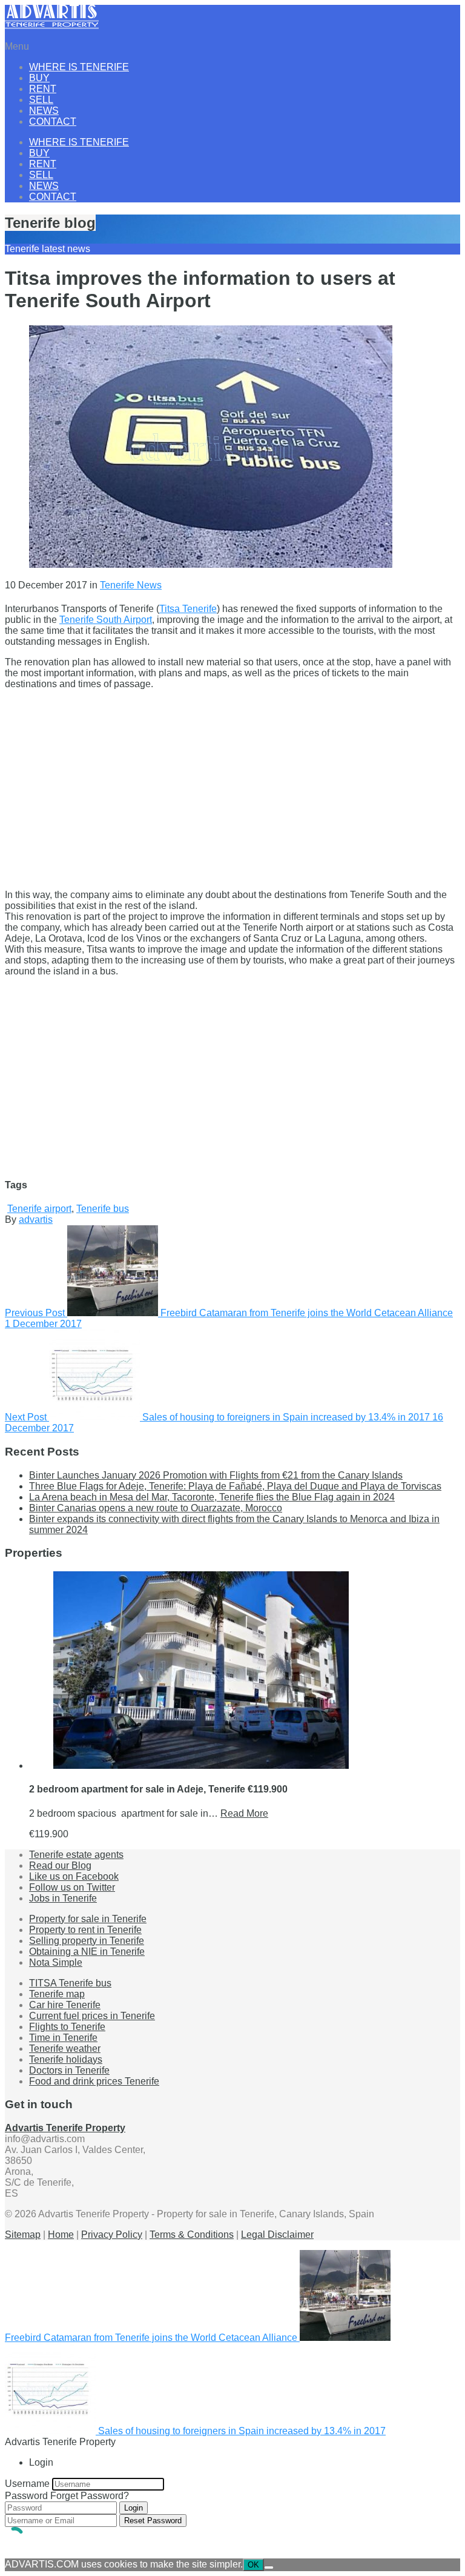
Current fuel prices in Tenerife (92, 2016)
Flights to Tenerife (67, 2027)
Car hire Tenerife (65, 2005)
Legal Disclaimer (277, 2235)
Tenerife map (57, 1994)
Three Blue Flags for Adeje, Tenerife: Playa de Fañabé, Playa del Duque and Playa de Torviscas (235, 1486)
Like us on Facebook (74, 1876)
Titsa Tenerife (188, 609)
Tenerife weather (65, 2048)
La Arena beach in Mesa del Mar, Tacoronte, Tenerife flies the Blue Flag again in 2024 (212, 1497)
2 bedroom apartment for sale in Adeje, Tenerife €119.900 (158, 1789)
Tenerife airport (39, 1209)
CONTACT (53, 121)
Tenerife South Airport (106, 620)
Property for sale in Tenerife (88, 1919)
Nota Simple (56, 1962)
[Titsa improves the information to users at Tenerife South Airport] (211, 564)
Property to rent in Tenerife (85, 1930)
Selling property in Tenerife (87, 1941)
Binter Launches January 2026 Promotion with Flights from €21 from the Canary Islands (216, 1475)
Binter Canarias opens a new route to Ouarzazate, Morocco (156, 1508)
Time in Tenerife (63, 2038)
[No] (269, 2568)
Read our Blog (60, 1865)
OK (253, 2565)
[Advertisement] (232, 784)
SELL (41, 100)
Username (27, 2484)
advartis (36, 1220)
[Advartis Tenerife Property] (52, 26)
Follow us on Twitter (72, 1887)
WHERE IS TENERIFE (79, 67)
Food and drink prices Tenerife (94, 2081)
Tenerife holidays (66, 2059)
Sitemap (23, 2235)
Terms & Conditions (192, 2235)
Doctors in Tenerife (69, 2070)
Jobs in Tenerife (63, 1898)
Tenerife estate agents (76, 1855)
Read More (244, 1813)
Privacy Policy (112, 2235)
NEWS (44, 111)
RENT (43, 89)
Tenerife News (131, 585)
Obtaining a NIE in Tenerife (87, 1952)
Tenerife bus (103, 1209)
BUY (39, 78)
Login (134, 2508)
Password (26, 2496)
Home (61, 2235)
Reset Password (153, 2521)
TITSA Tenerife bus (70, 1983)
